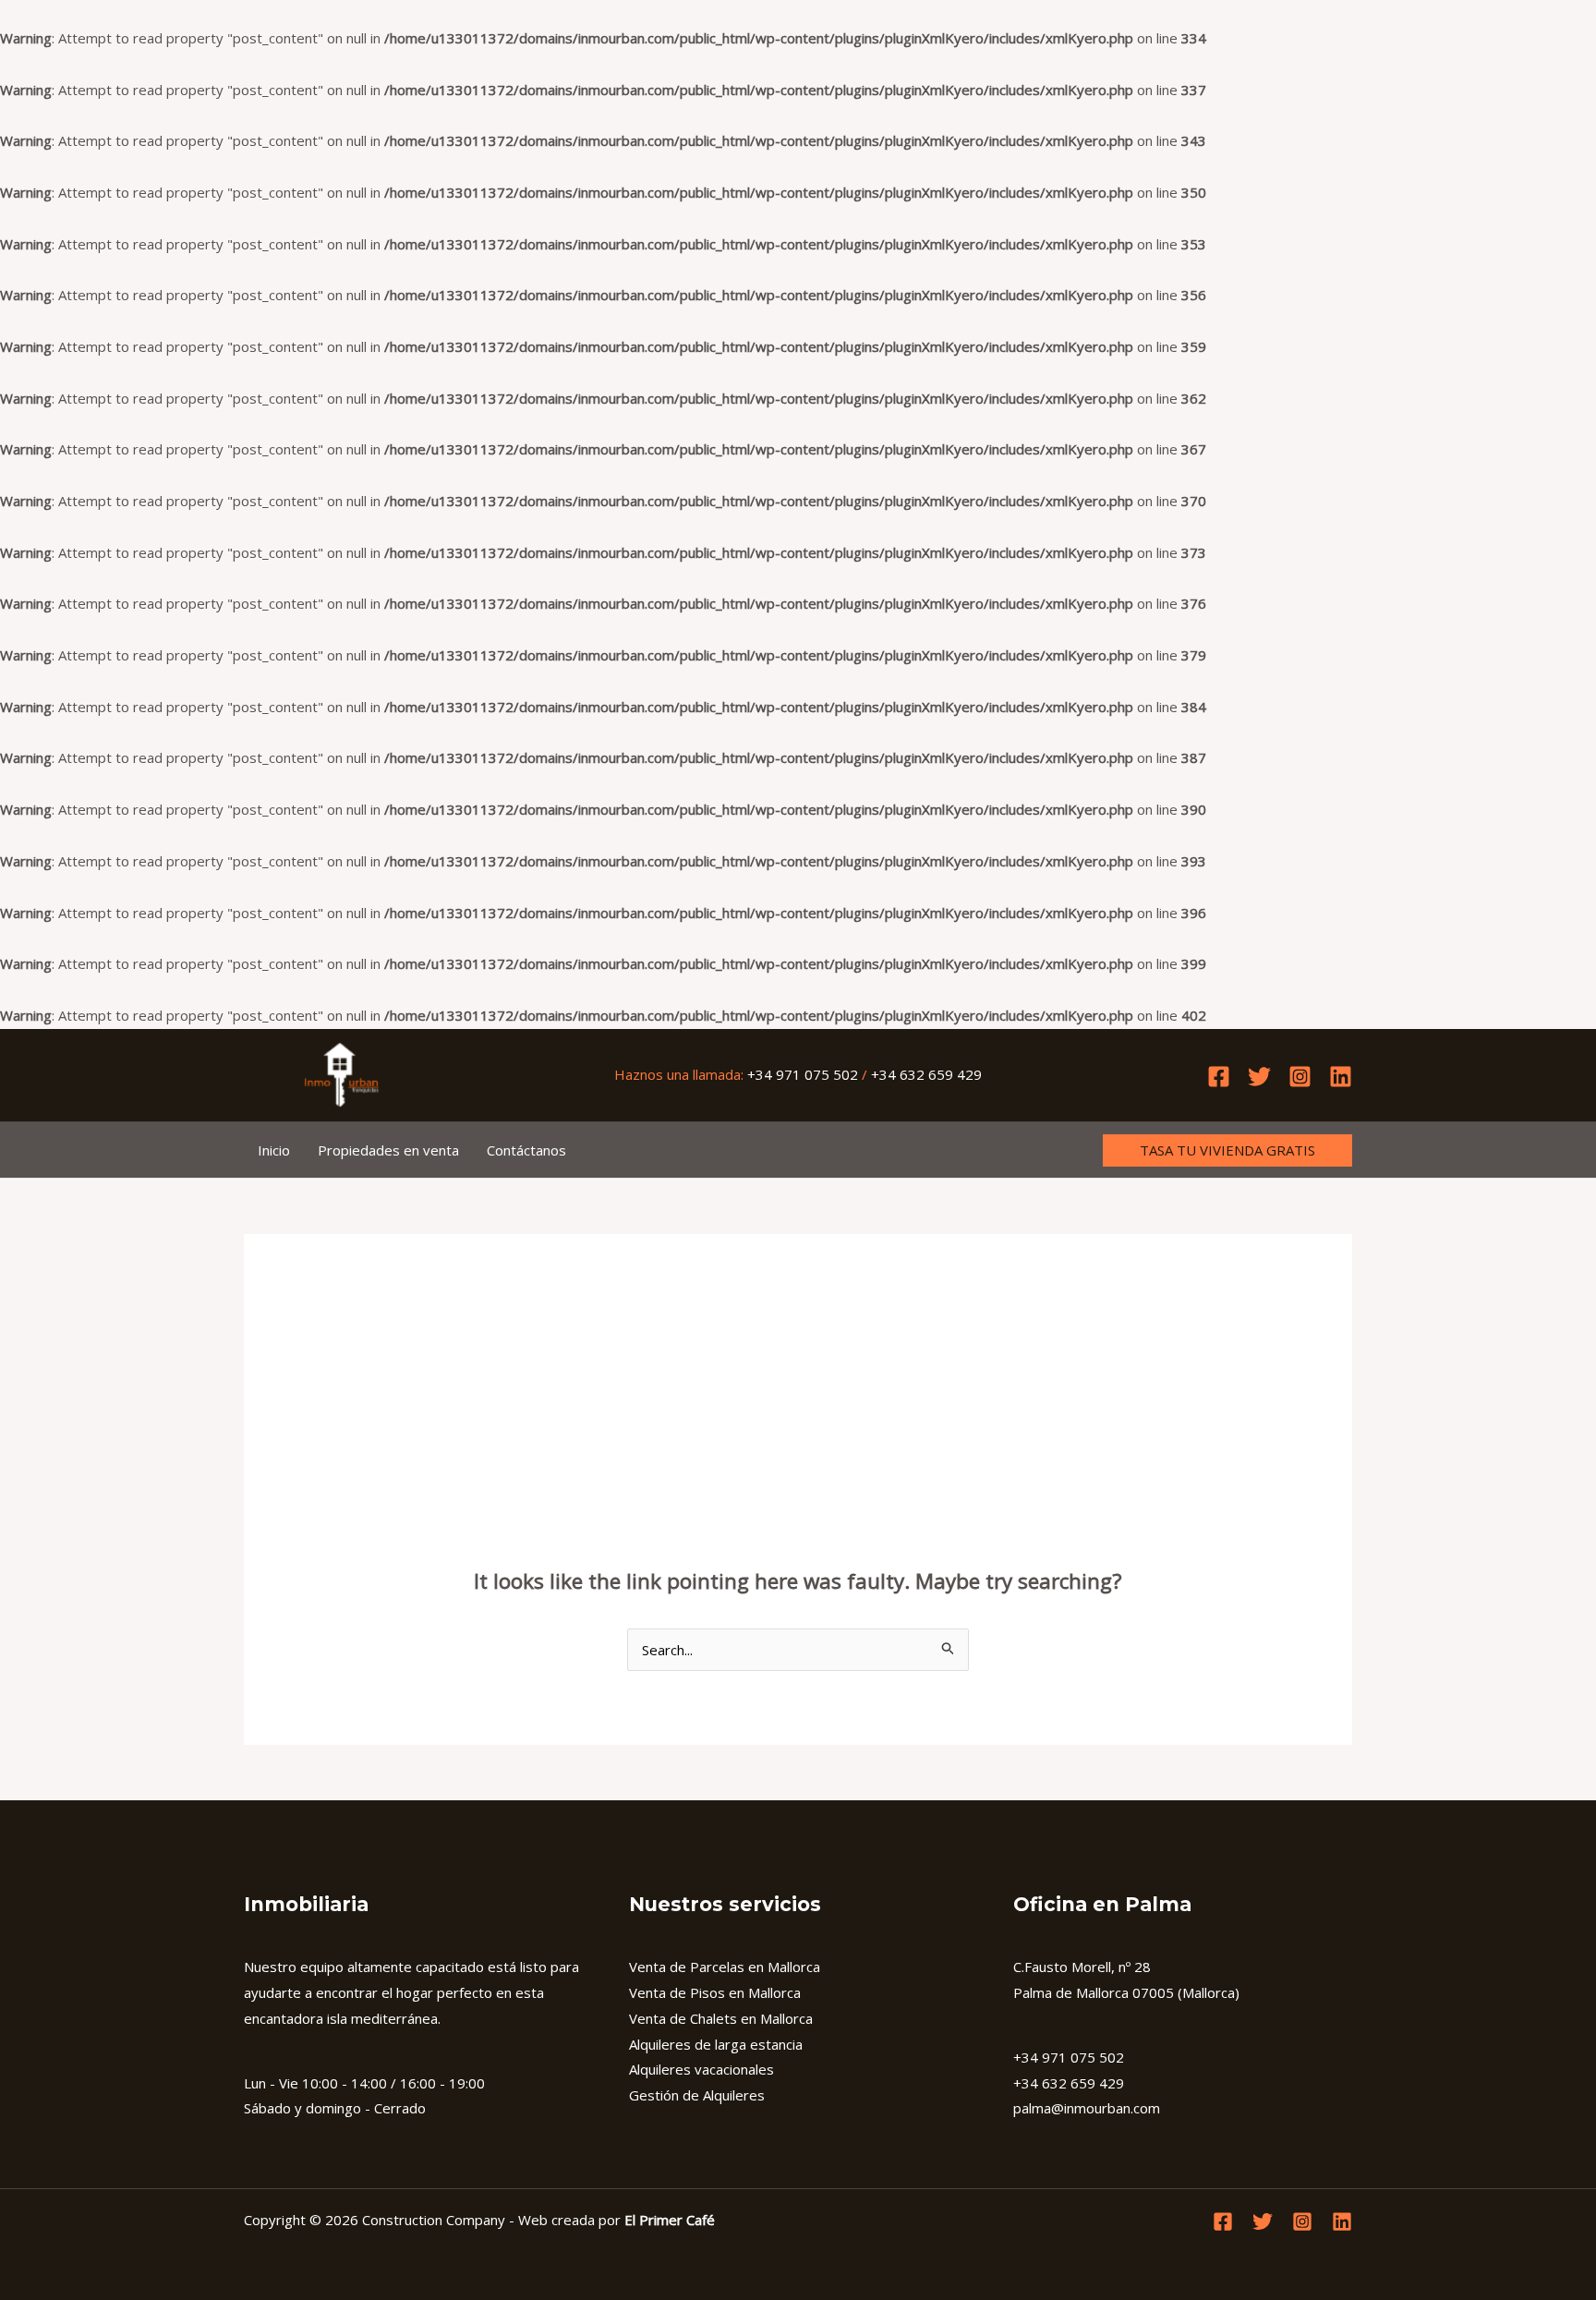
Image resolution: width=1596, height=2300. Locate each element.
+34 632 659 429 (926, 1074)
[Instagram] (1300, 1077)
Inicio (274, 1150)
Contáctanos (526, 1150)
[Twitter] (1259, 1077)
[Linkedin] (1341, 1077)
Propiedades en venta (388, 1150)
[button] (1227, 1150)
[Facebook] (1219, 1077)
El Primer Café (670, 2220)
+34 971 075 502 (803, 1074)
